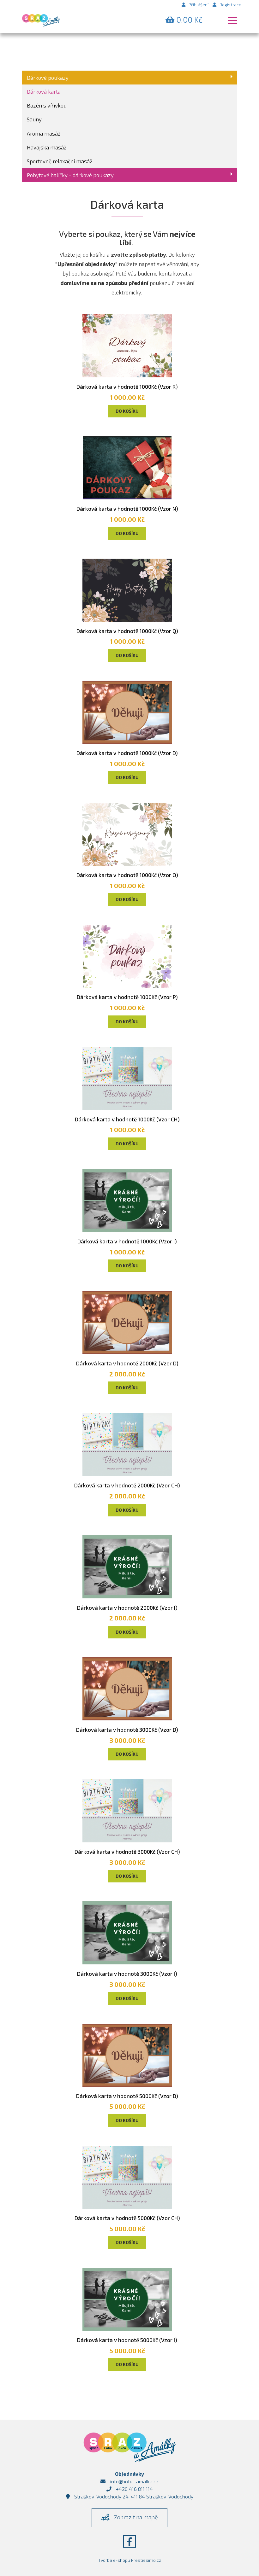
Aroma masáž (44, 133)
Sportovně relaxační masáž (60, 161)
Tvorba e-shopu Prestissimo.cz (130, 2560)
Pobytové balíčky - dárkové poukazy (70, 175)
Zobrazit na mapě (135, 2517)
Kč (189, 20)
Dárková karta (44, 91)
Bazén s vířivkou (47, 105)
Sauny (34, 119)
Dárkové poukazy (48, 78)
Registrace (230, 5)
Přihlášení (199, 5)
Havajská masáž (47, 147)
